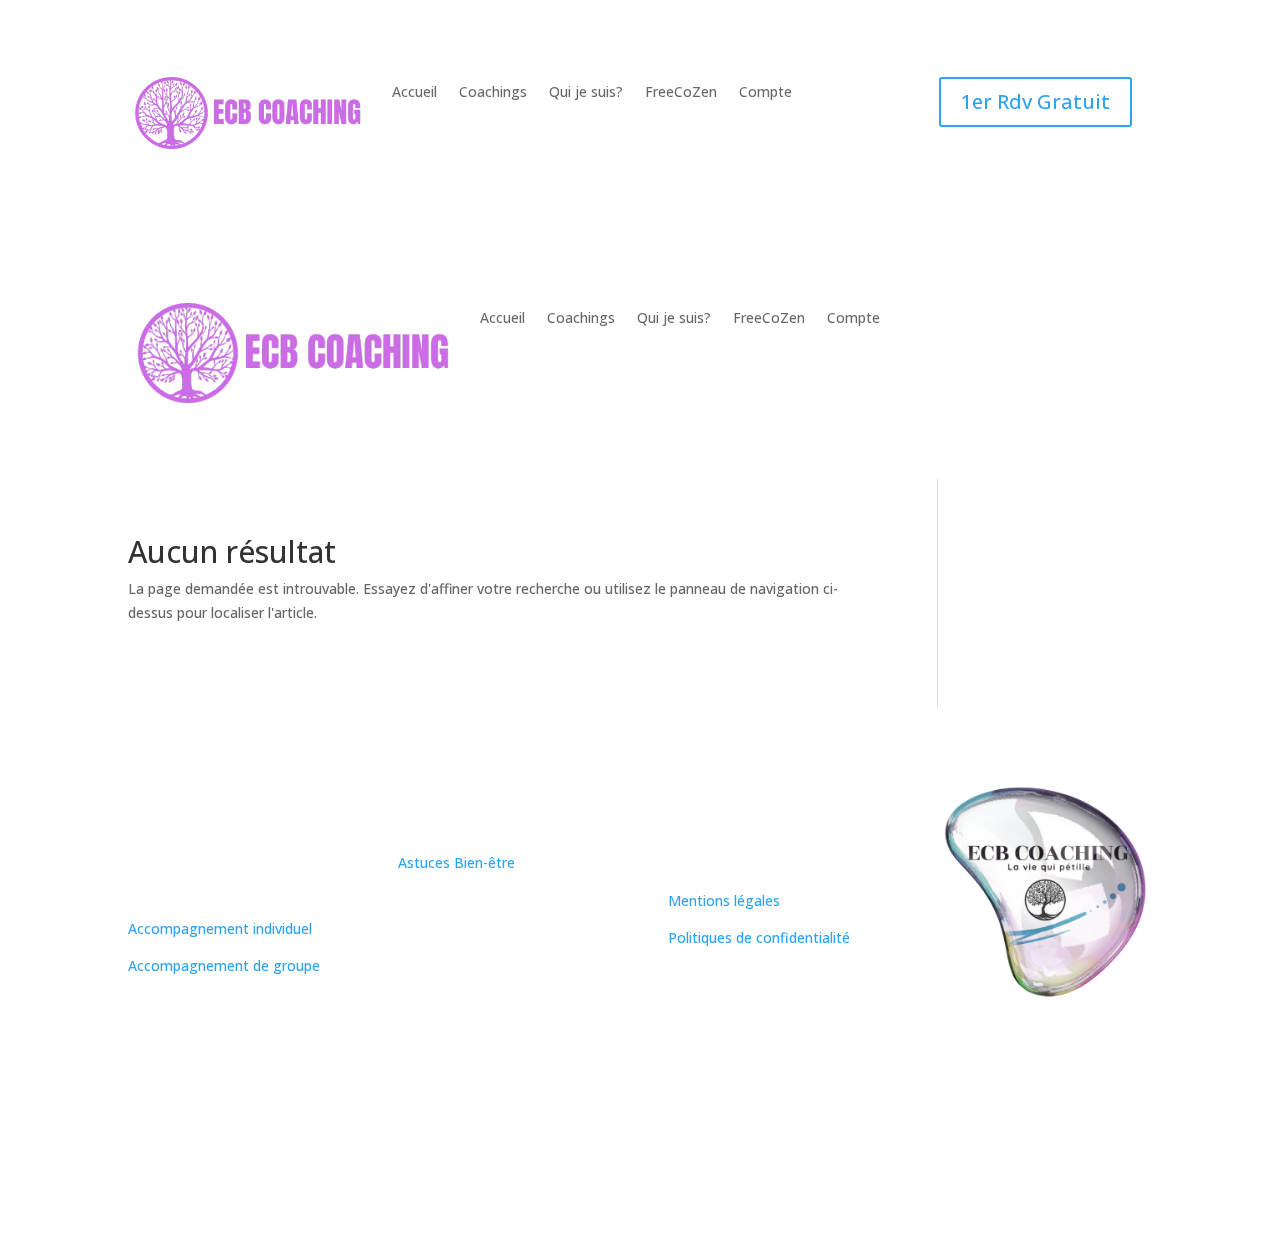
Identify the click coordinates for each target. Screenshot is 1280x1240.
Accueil (414, 93)
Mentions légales (724, 900)
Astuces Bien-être (456, 862)
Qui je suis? (586, 93)
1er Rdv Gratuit (1035, 101)
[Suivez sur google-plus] (574, 975)
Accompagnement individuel (220, 928)
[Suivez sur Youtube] (534, 975)
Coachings (493, 93)
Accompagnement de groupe (224, 965)
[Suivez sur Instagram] (414, 975)
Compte (765, 93)
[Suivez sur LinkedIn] (454, 975)
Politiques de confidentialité (759, 937)
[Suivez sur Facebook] (494, 975)
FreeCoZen (681, 93)
